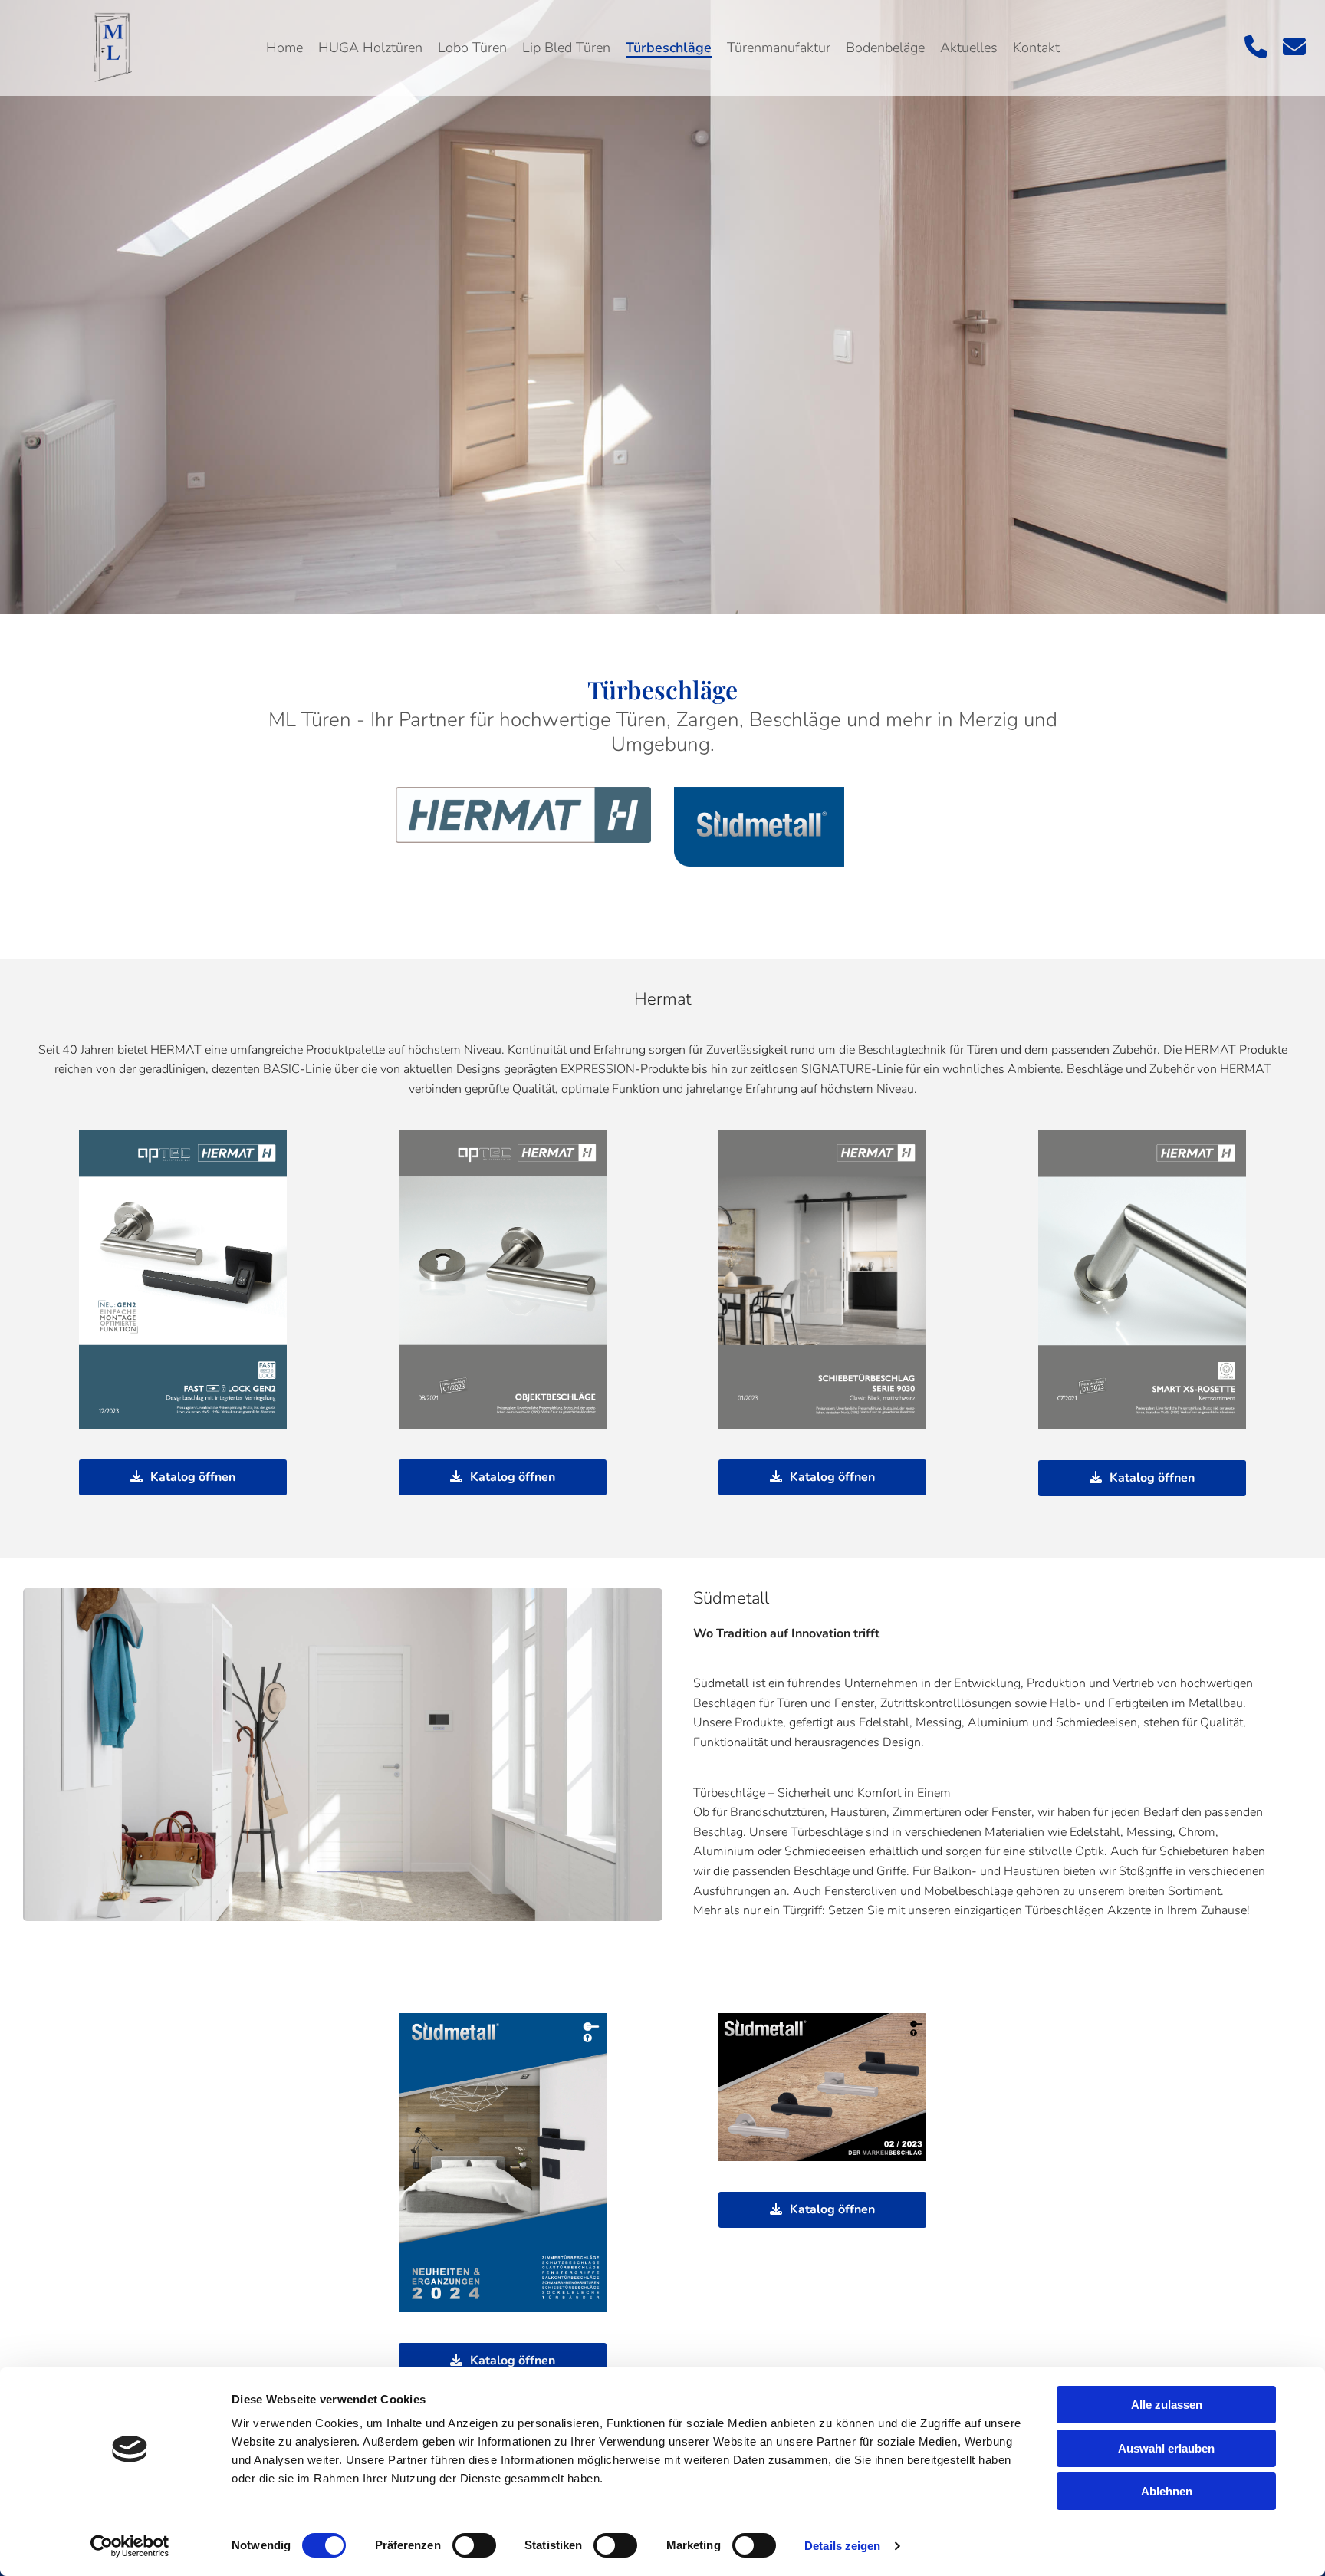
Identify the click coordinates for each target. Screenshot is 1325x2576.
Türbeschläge (669, 48)
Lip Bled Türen (566, 48)
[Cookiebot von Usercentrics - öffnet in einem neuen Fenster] (130, 2546)
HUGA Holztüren (370, 48)
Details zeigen (842, 2546)
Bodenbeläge (885, 48)
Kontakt (1036, 48)
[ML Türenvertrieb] (110, 48)
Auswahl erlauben (1166, 2448)
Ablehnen (1167, 2491)
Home (284, 48)
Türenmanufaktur (779, 48)
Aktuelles (969, 48)
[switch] (474, 2545)
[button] (183, 1477)
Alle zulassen (1167, 2405)
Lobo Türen (472, 48)
